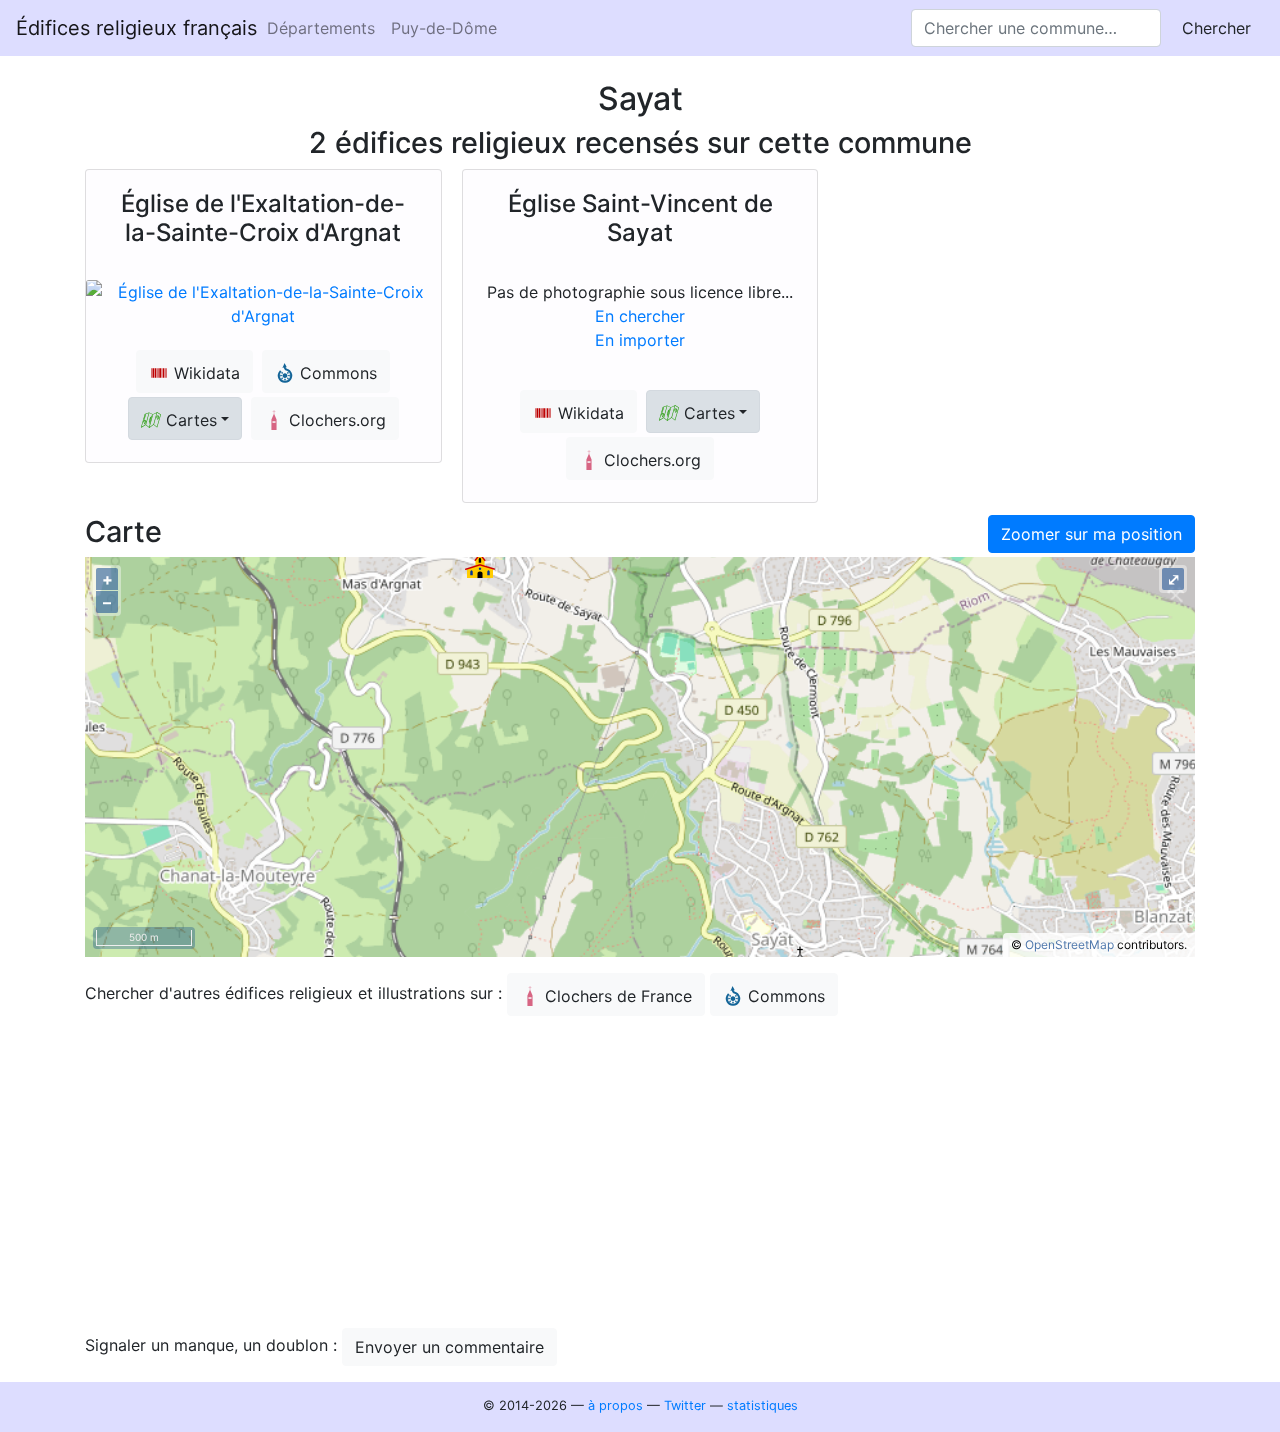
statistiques (762, 1405)
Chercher (1216, 28)
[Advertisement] (640, 1172)
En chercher (640, 316)
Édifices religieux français (136, 28)
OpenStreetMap (1069, 944)
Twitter (685, 1405)
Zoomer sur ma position (1091, 534)
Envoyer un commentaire (449, 1347)
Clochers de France (618, 996)
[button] (185, 418)
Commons (786, 996)
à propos (615, 1405)
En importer (640, 340)
